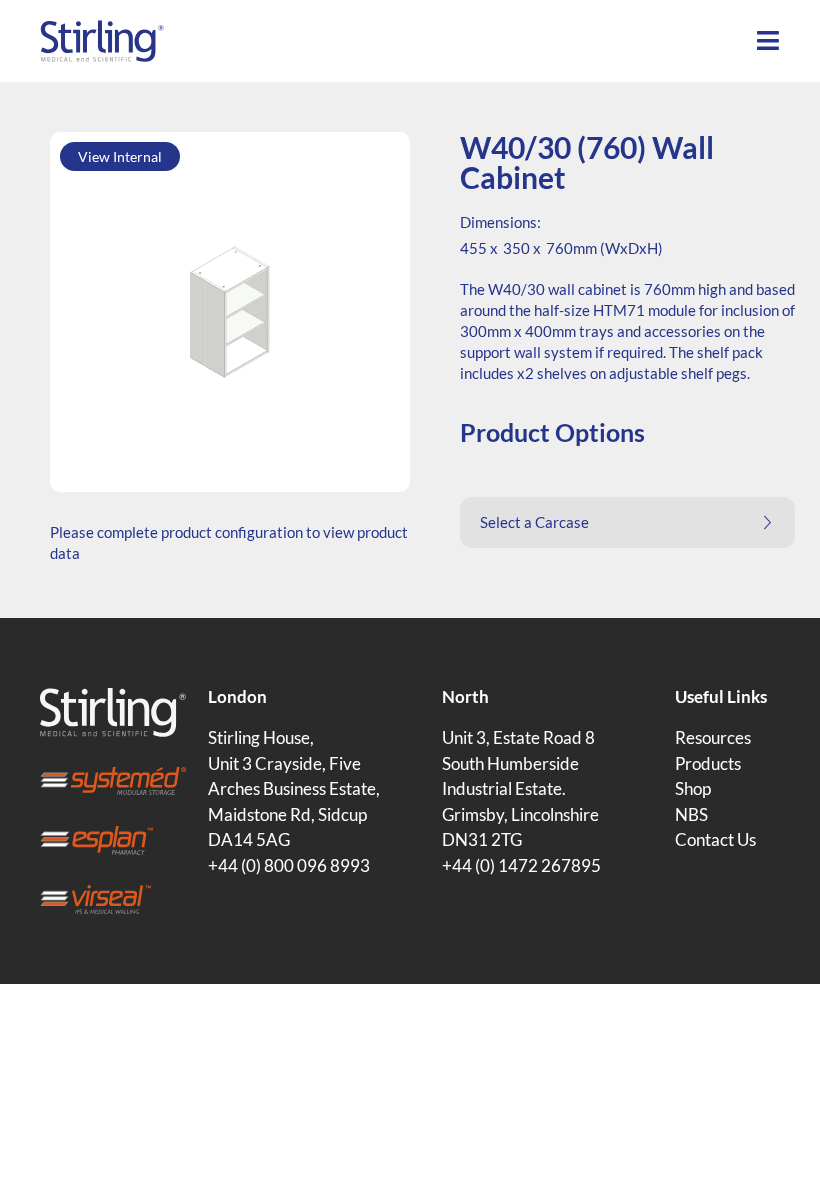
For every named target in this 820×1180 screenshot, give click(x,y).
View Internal (120, 156)
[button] (627, 522)
